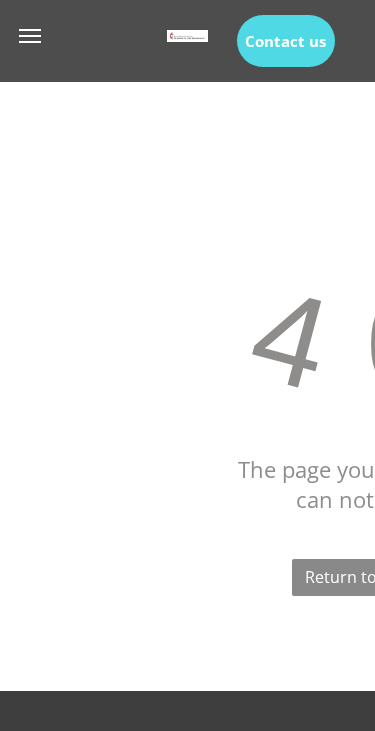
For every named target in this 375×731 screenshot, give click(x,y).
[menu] (30, 36)
